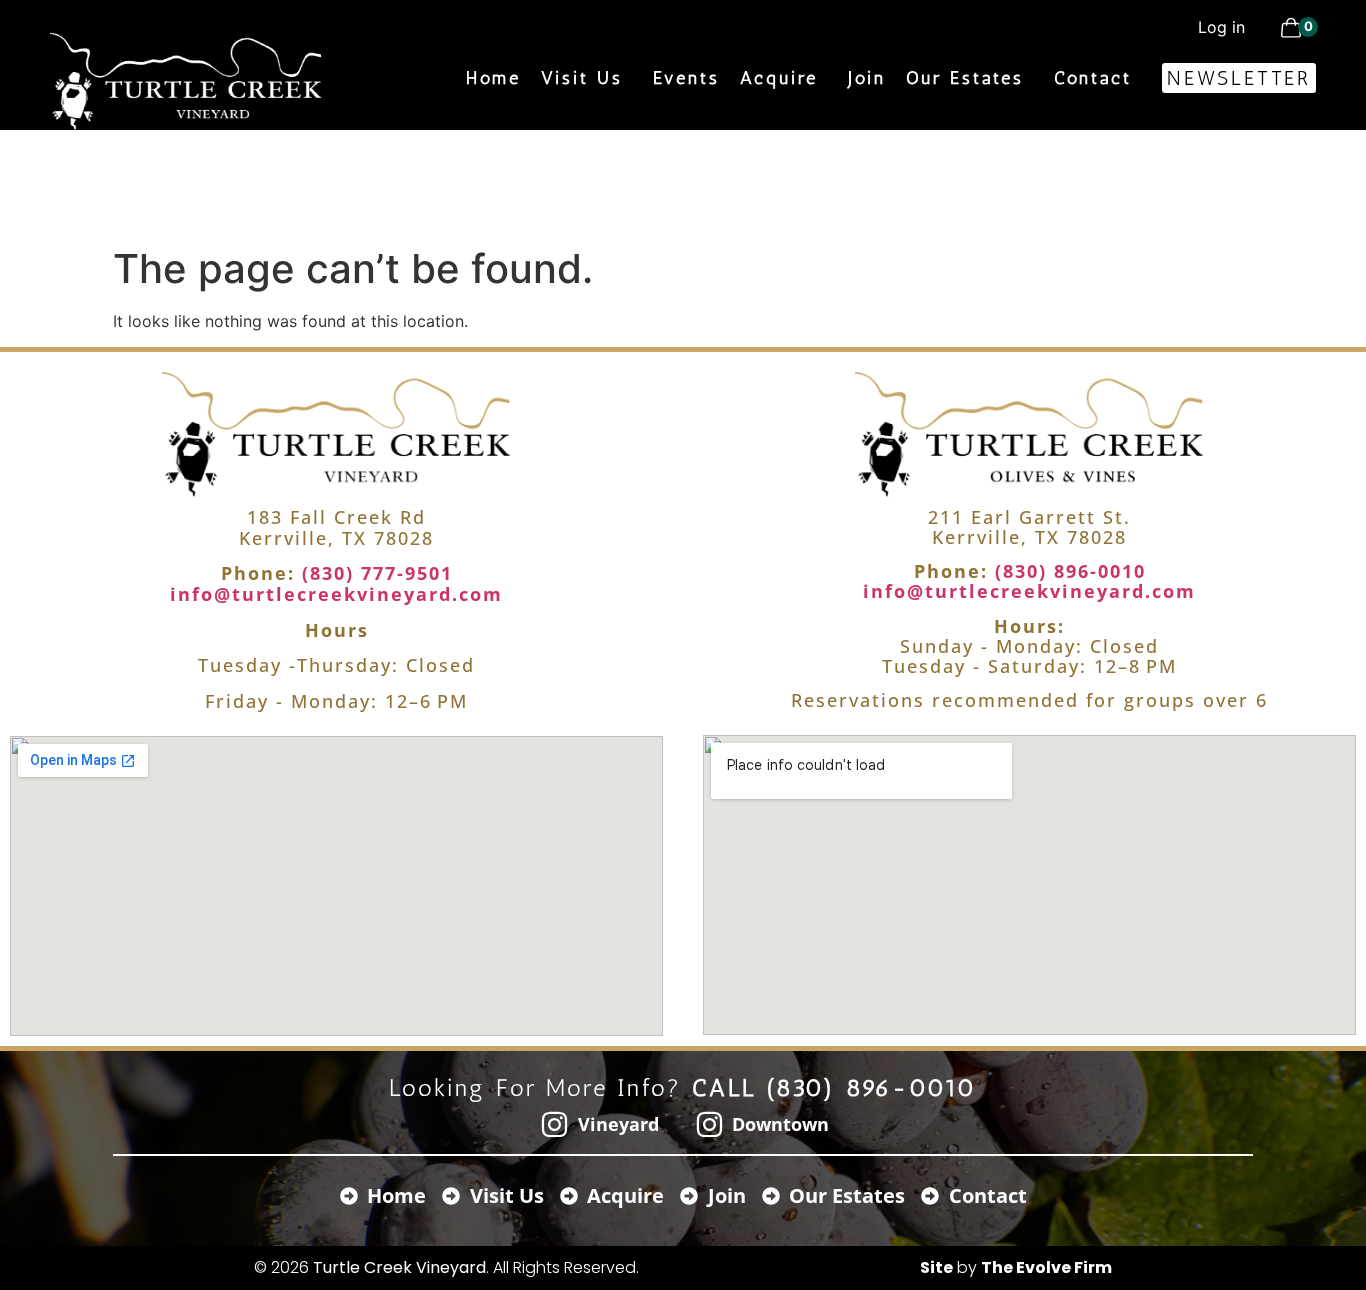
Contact (1093, 78)
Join (867, 78)
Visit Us (582, 78)
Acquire (779, 78)
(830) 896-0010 (1067, 571)
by (1016, 1267)
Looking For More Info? (683, 1087)
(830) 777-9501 (374, 573)
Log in (1221, 27)
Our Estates (965, 78)
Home (493, 78)
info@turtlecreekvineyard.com (336, 594)
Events (686, 78)
